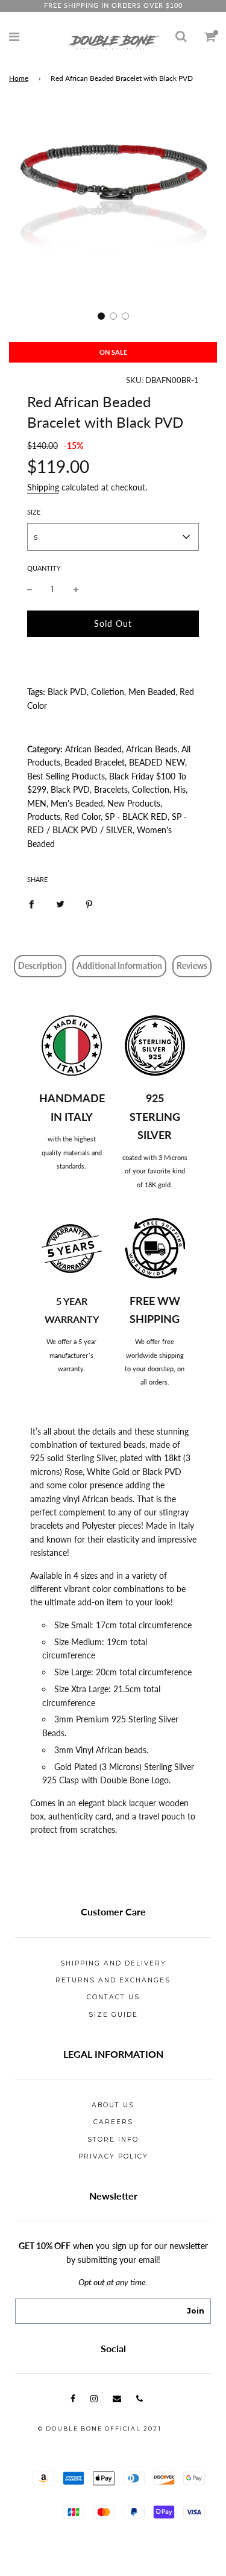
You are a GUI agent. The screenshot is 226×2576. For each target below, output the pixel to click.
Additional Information (119, 966)
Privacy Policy (113, 2156)
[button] (101, 316)
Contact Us (113, 1997)
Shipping (43, 487)
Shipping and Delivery (113, 1963)
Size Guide (113, 2015)
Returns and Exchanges (113, 1980)
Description (40, 966)
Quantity (44, 568)
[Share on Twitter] (60, 903)
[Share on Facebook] (31, 903)
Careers (113, 2122)
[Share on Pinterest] (89, 903)
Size (34, 512)
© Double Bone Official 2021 (100, 2428)
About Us (113, 2105)
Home (19, 78)
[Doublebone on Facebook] (73, 2398)
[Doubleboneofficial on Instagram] (94, 2398)
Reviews (192, 966)
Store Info (113, 2140)
